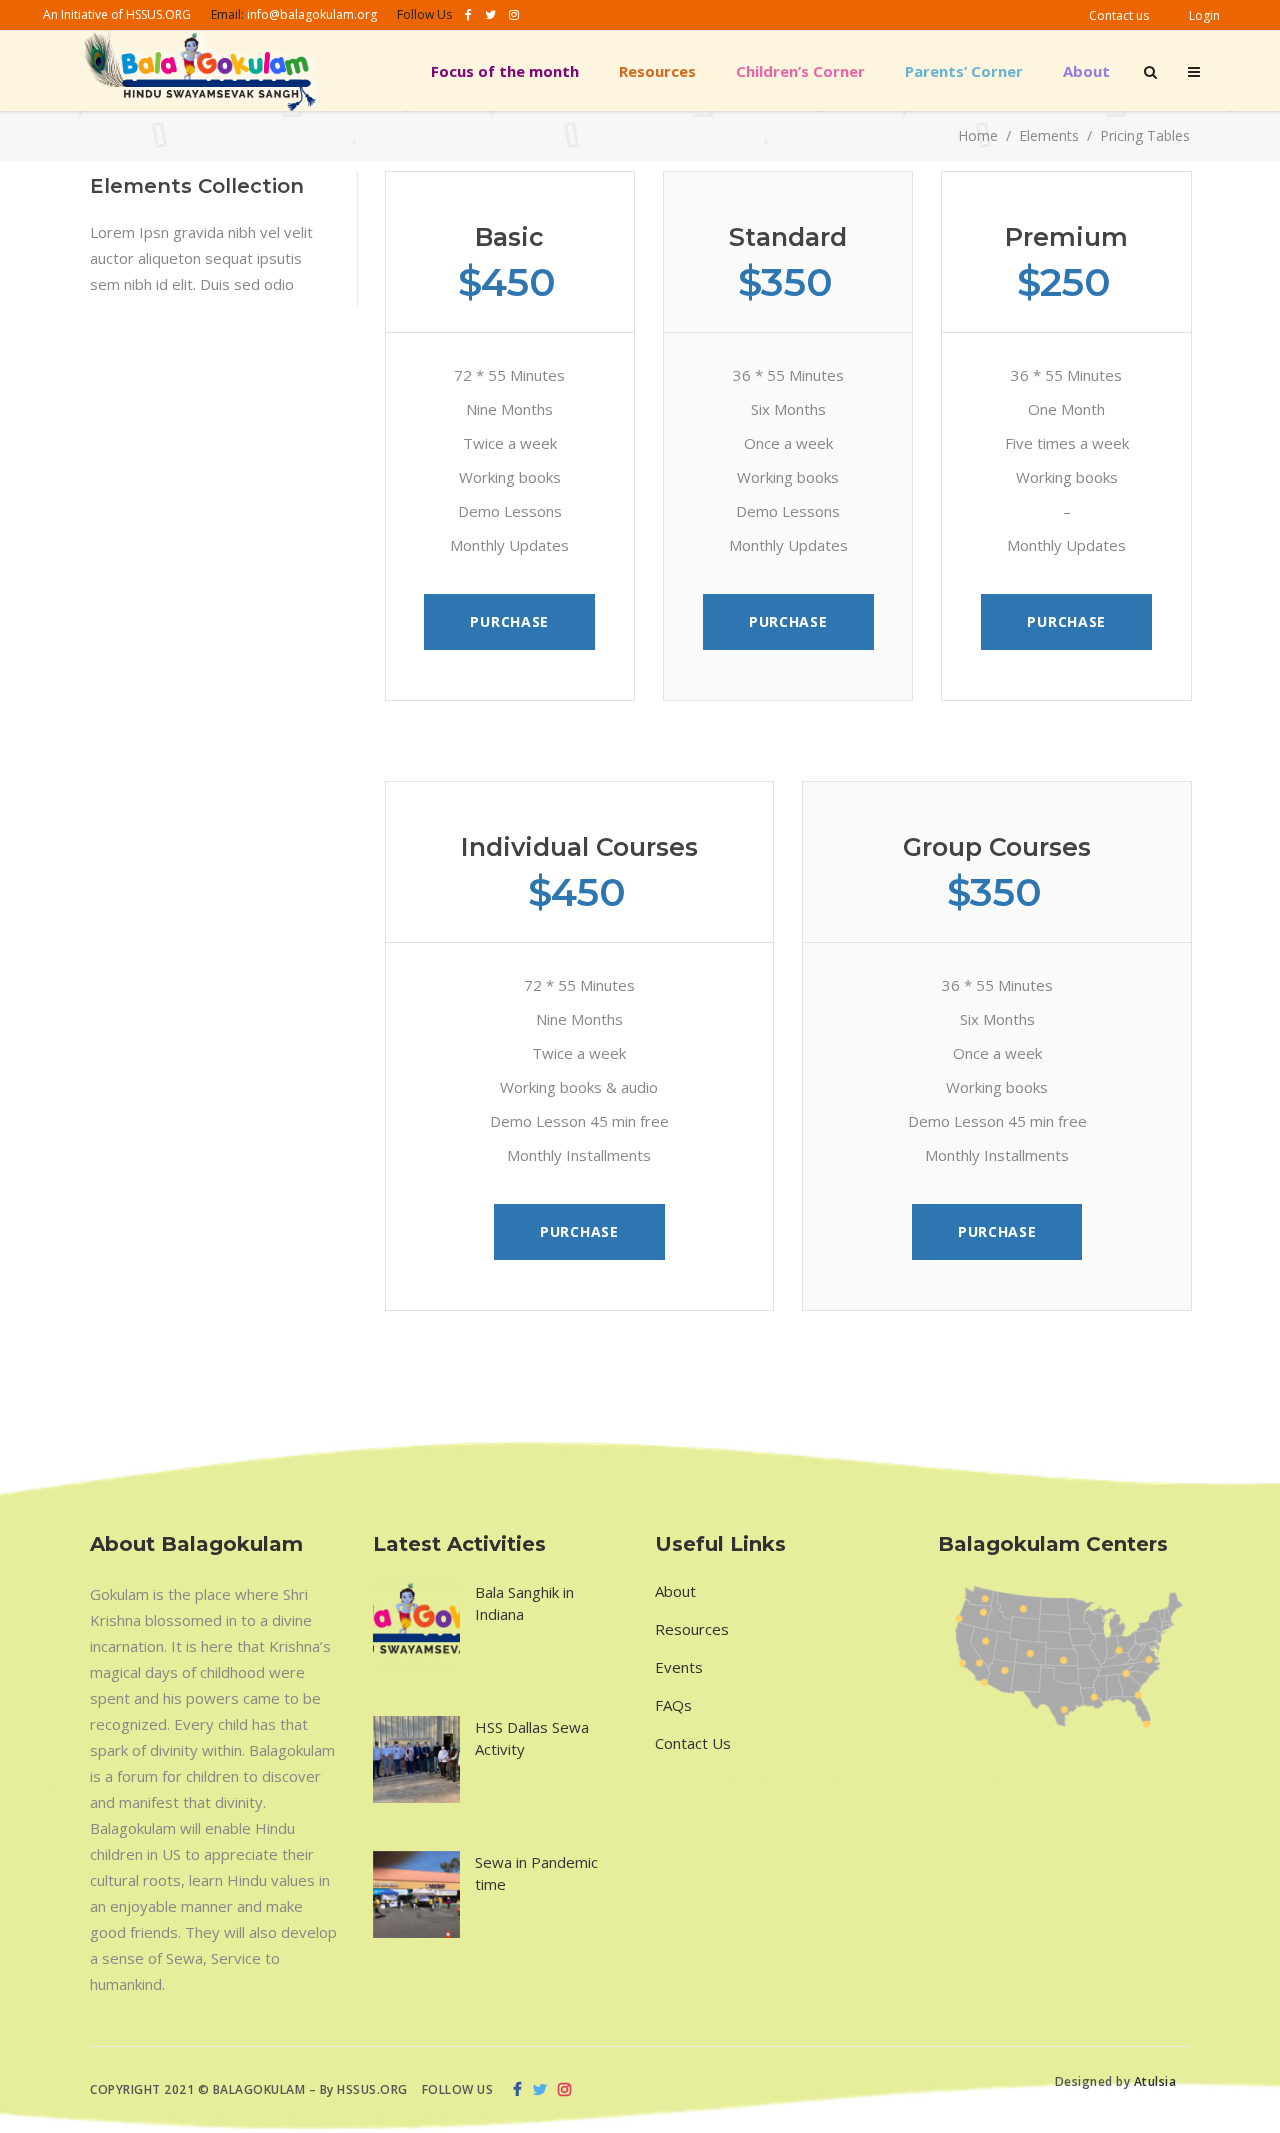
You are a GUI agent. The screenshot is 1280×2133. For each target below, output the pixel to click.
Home (978, 136)
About (675, 1591)
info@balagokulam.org (312, 14)
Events (679, 1667)
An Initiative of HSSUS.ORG (117, 14)
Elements (1049, 136)
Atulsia (1157, 2081)
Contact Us (693, 1743)
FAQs (673, 1705)
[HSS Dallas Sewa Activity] (416, 1759)
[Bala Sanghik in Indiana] (416, 1624)
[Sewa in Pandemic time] (416, 1894)
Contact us (1119, 15)
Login (1204, 15)
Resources (692, 1629)
